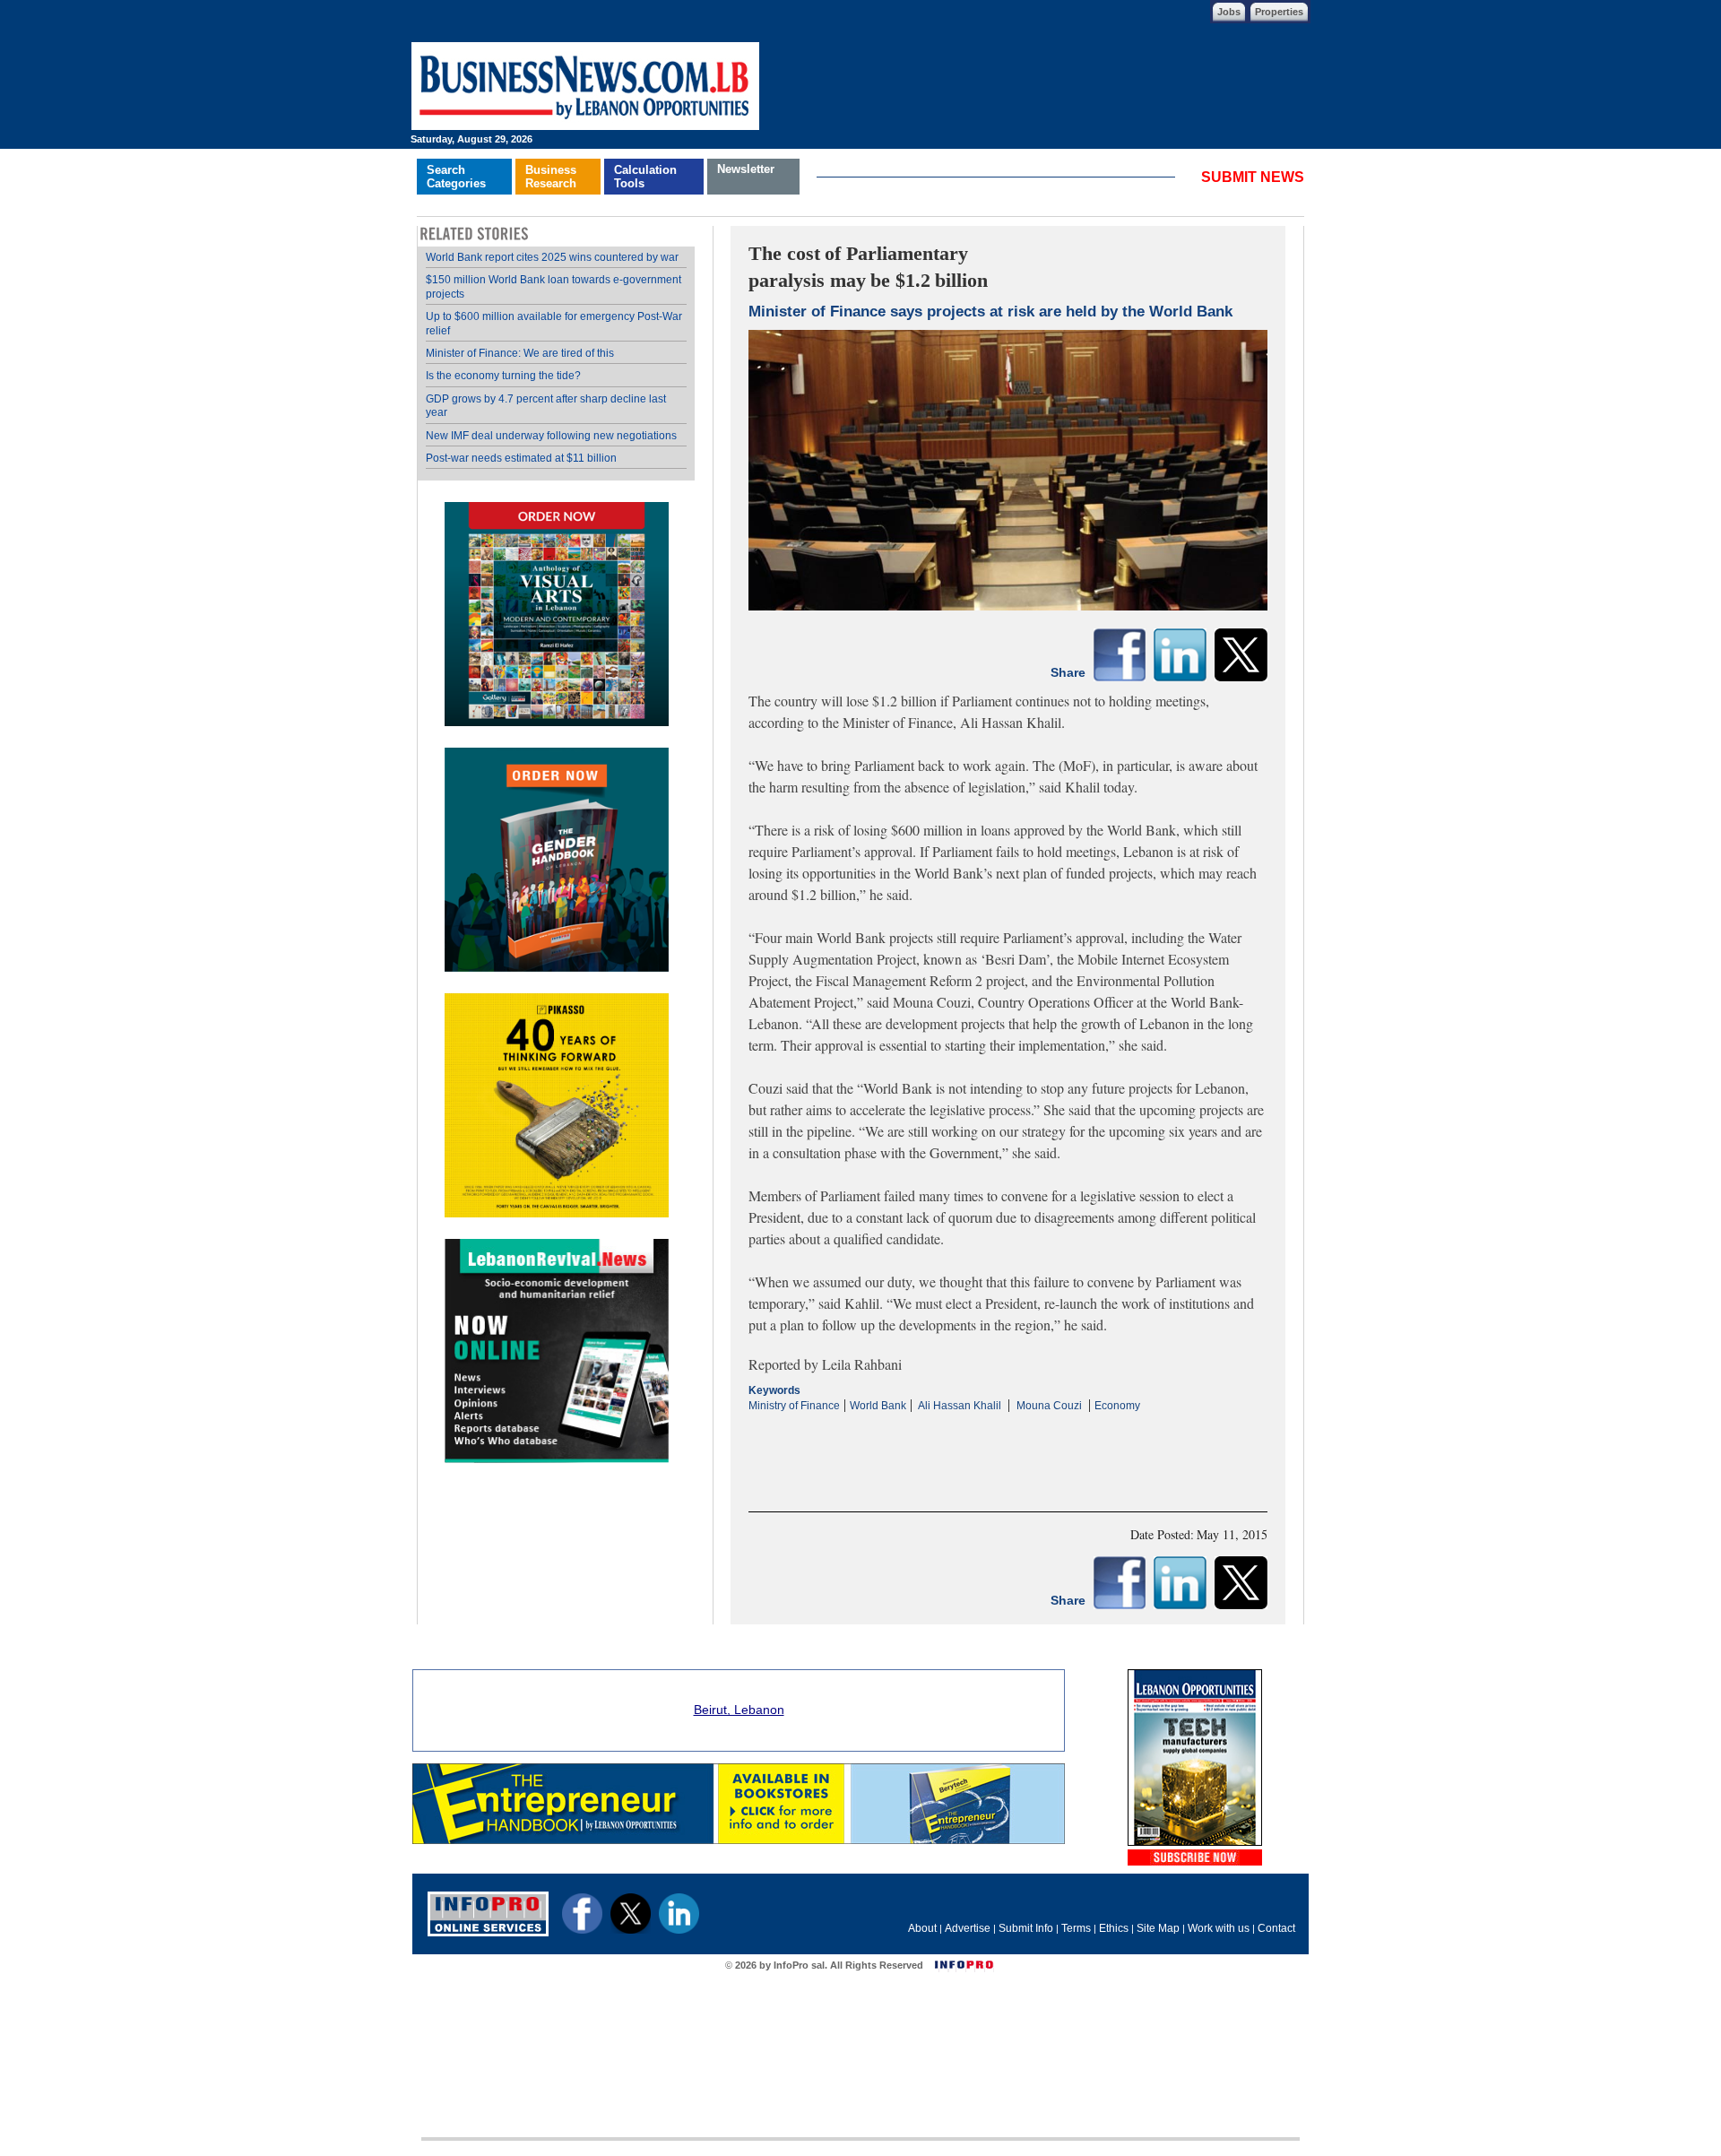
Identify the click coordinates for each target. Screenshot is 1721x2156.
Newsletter (746, 169)
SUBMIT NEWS (1253, 177)
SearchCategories (456, 177)
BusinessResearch (551, 177)
